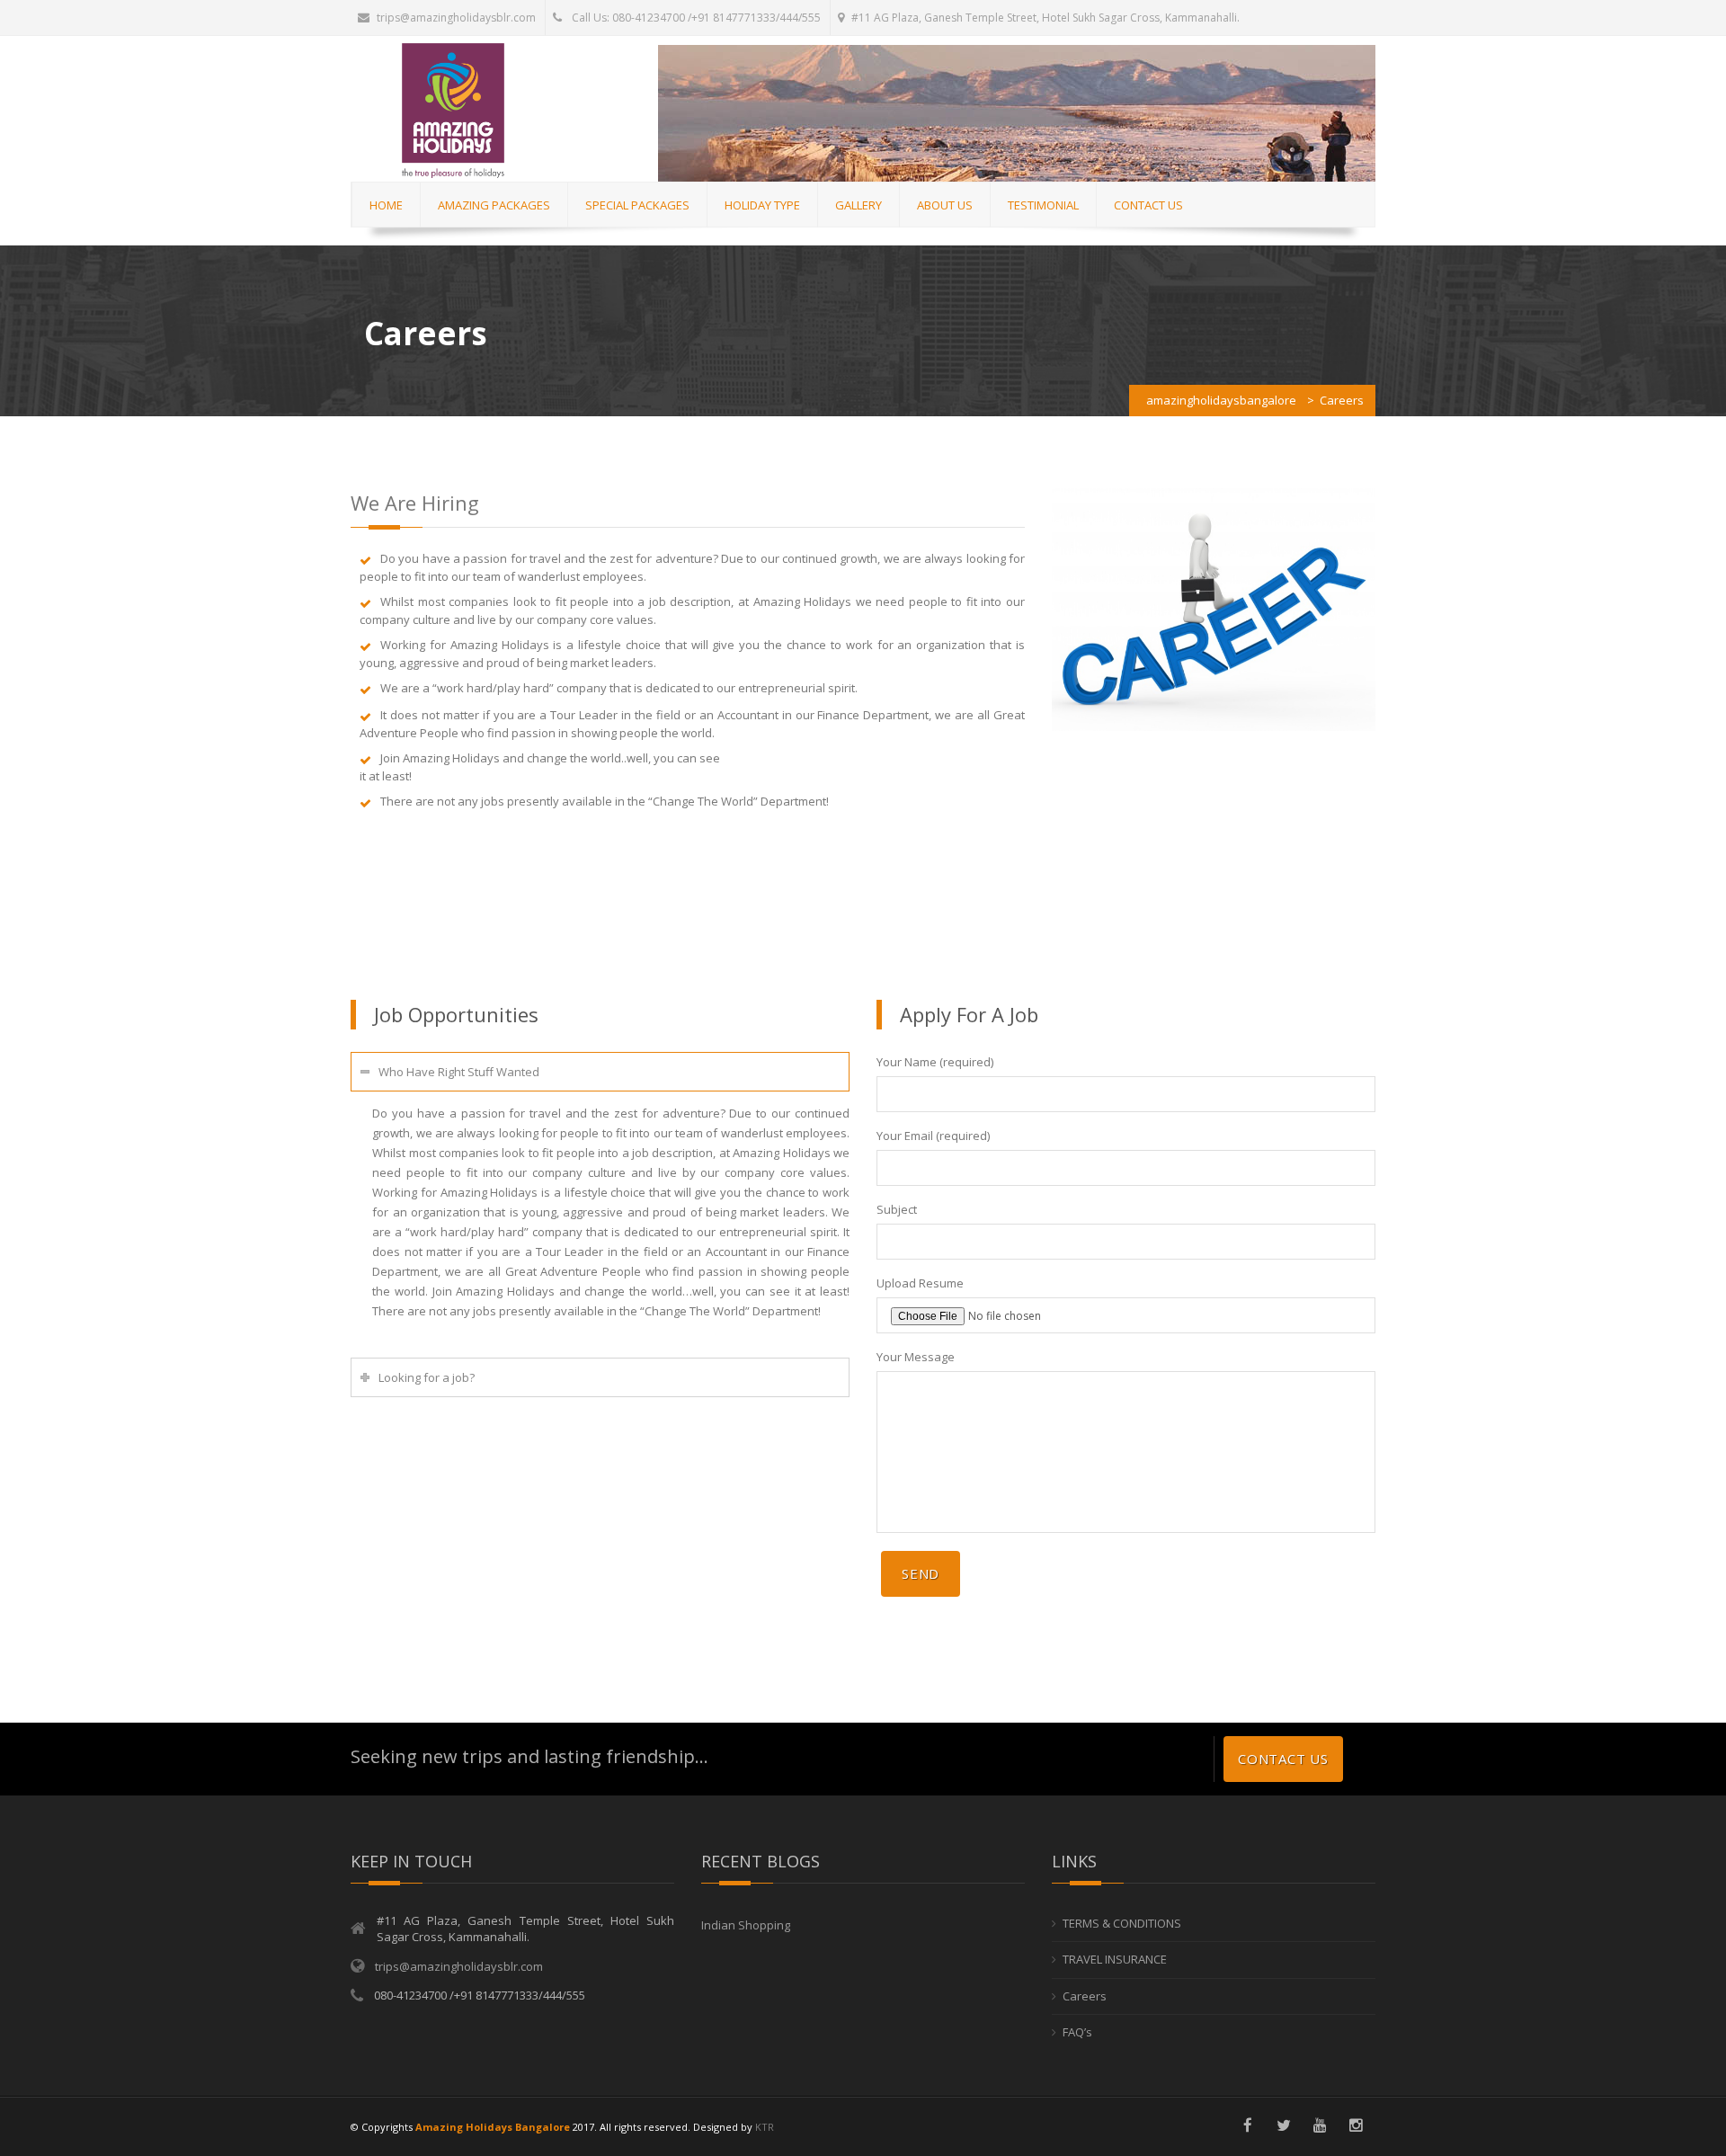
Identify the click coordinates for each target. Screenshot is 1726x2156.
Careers (1085, 1996)
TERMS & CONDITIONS (1122, 1923)
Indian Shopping (746, 1925)
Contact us (1283, 1759)
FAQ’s (1077, 2032)
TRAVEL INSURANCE (1115, 1959)
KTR (765, 2127)
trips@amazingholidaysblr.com (456, 18)
